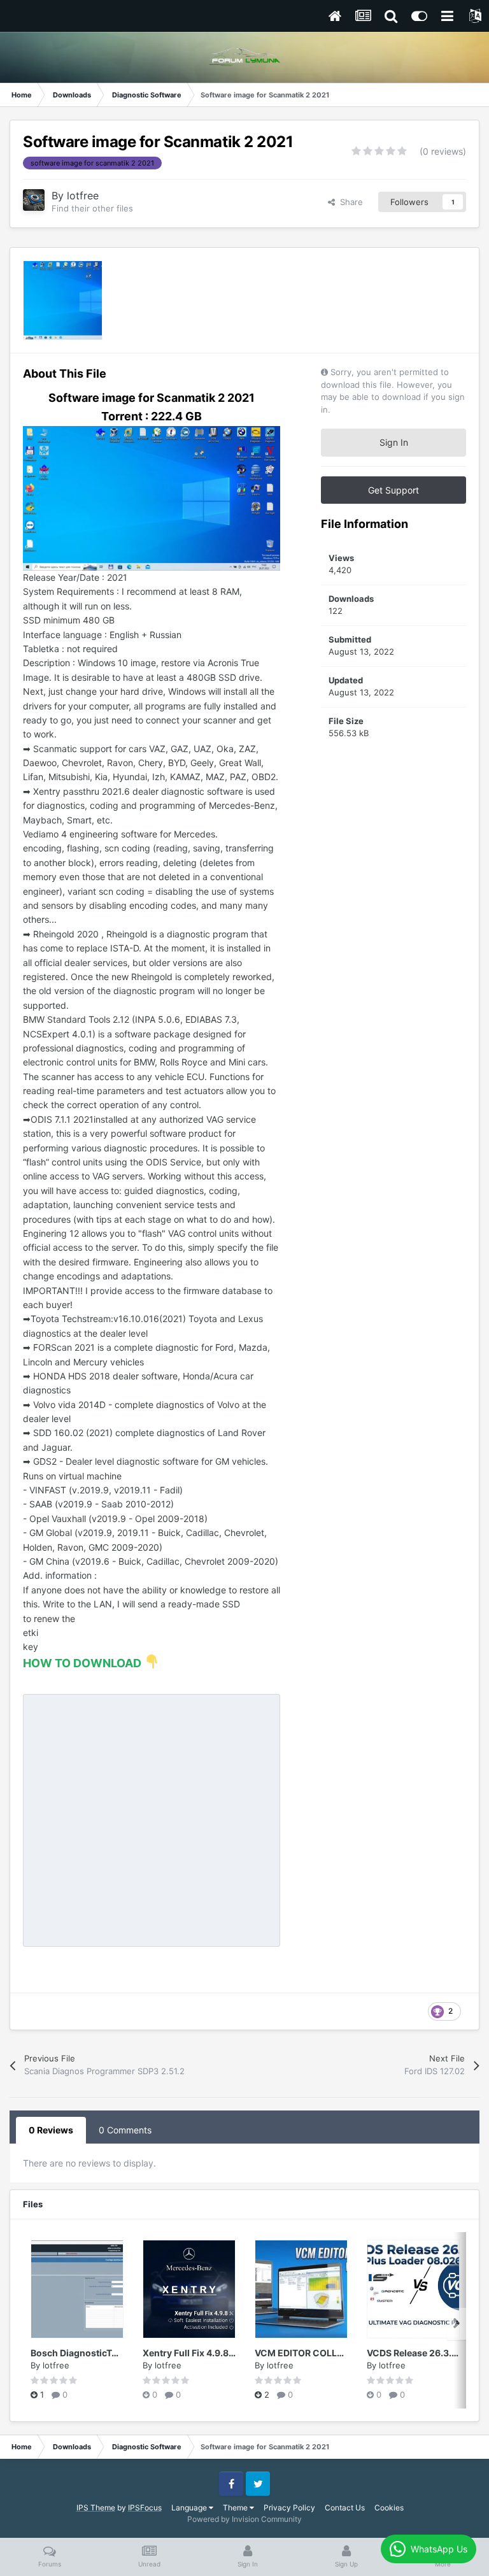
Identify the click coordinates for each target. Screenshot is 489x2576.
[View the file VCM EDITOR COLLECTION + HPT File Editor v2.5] (301, 2289)
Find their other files (92, 208)
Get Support (393, 490)
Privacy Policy (289, 2508)
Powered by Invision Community (244, 2519)
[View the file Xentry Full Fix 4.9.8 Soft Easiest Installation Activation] (189, 2289)
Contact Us (345, 2508)
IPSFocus (145, 2508)
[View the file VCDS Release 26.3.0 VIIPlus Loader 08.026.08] (413, 2289)
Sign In (394, 442)
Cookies (389, 2508)
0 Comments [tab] (125, 2130)
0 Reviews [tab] (51, 2130)
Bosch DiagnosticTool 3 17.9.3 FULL (107, 2353)
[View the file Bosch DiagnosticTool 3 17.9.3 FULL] (77, 2289)
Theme (236, 2508)
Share (349, 202)
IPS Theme (96, 2508)
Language (190, 2508)
